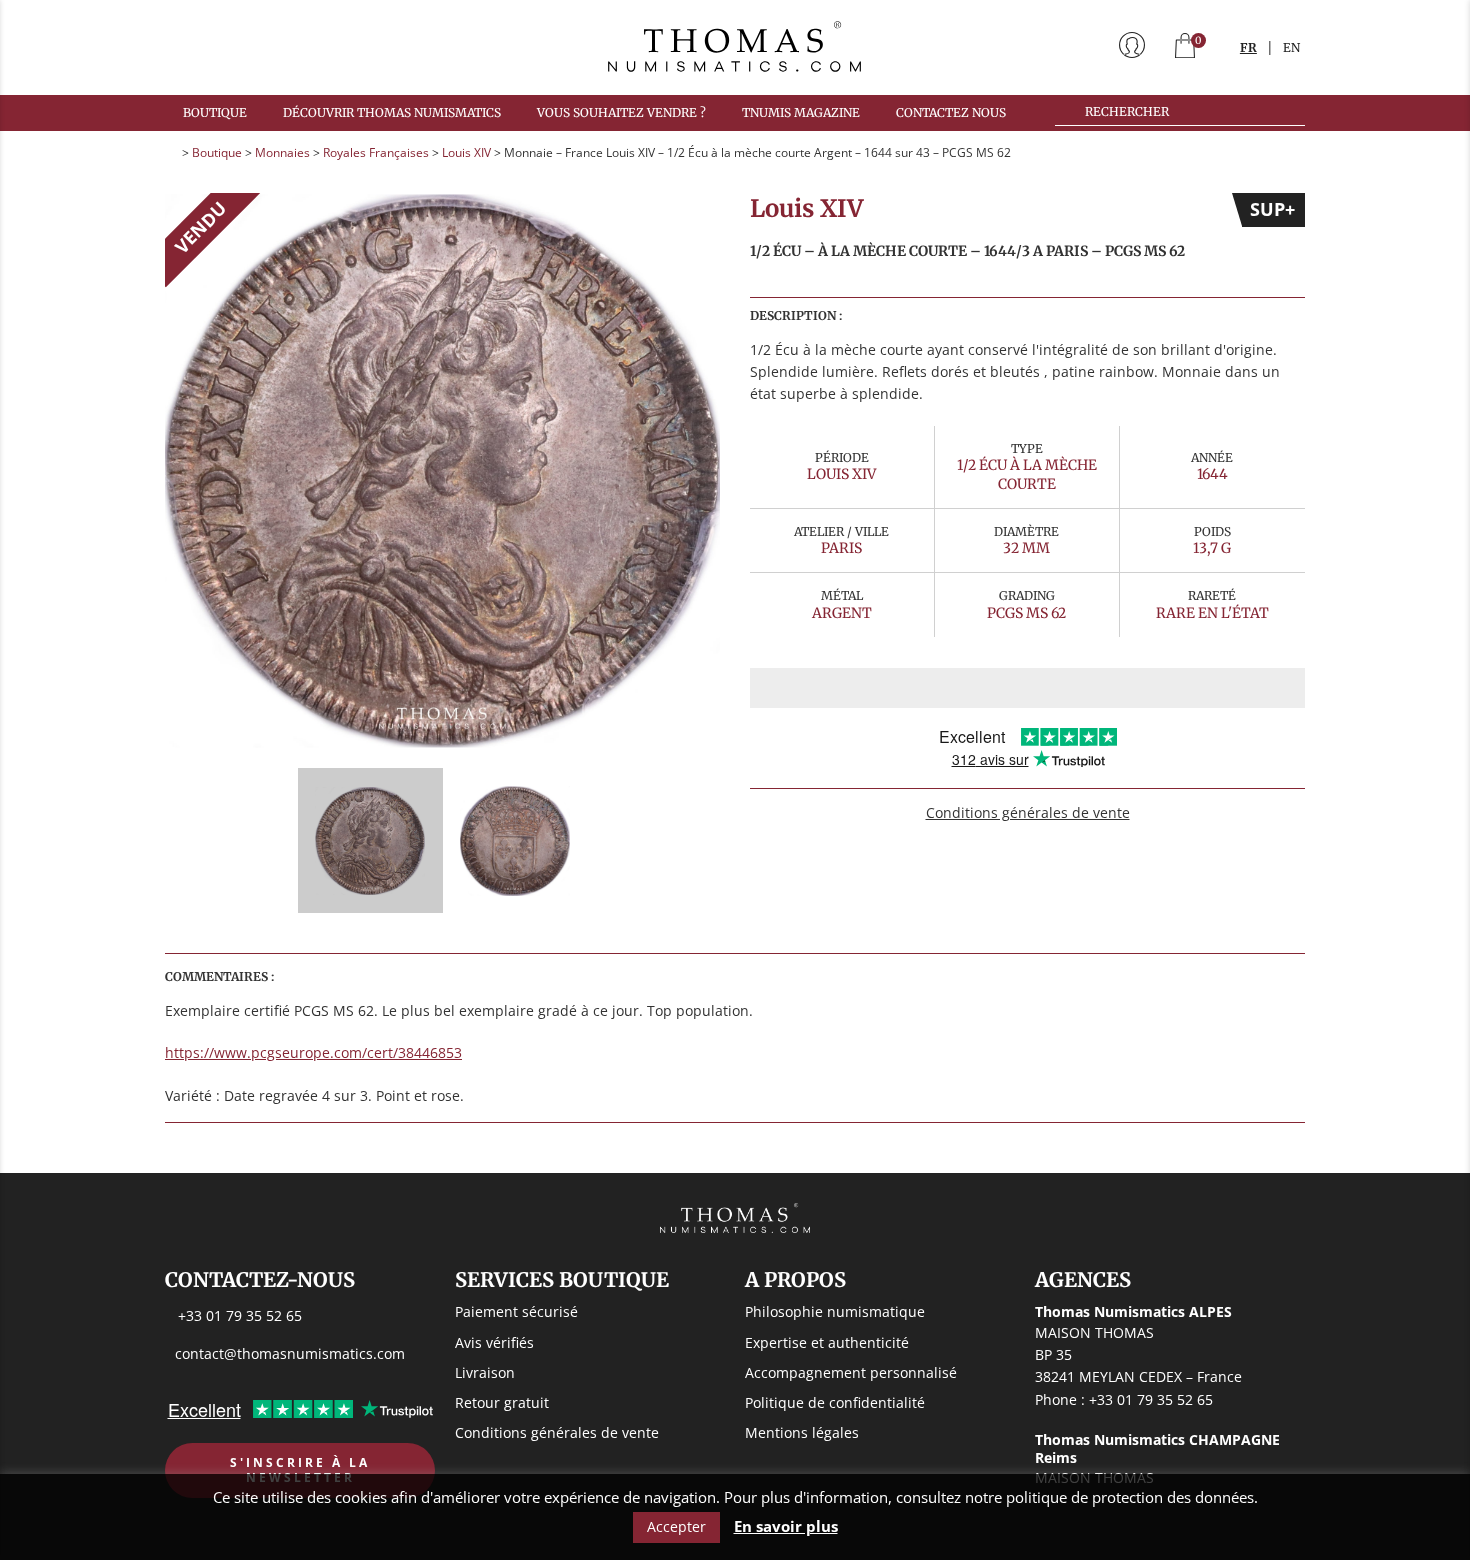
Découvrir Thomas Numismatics (392, 112)
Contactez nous (951, 112)
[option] (442, 470)
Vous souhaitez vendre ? (621, 112)
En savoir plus (786, 1526)
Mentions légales (802, 1432)
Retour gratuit (502, 1402)
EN (1291, 47)
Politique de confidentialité (835, 1402)
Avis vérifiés (494, 1342)
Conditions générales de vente (1028, 812)
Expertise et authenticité (827, 1342)
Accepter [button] (676, 1526)
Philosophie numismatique (835, 1311)
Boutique (215, 112)
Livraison (485, 1372)
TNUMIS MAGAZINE (801, 112)
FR (1248, 47)
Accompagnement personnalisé (851, 1372)
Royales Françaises (376, 152)
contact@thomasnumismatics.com (290, 1353)
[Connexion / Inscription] (1132, 47)
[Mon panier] (1185, 47)
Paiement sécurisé (516, 1311)
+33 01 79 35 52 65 (240, 1315)
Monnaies (282, 152)
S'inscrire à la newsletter (300, 1470)
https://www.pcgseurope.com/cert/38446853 (313, 1052)
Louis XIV (466, 152)
